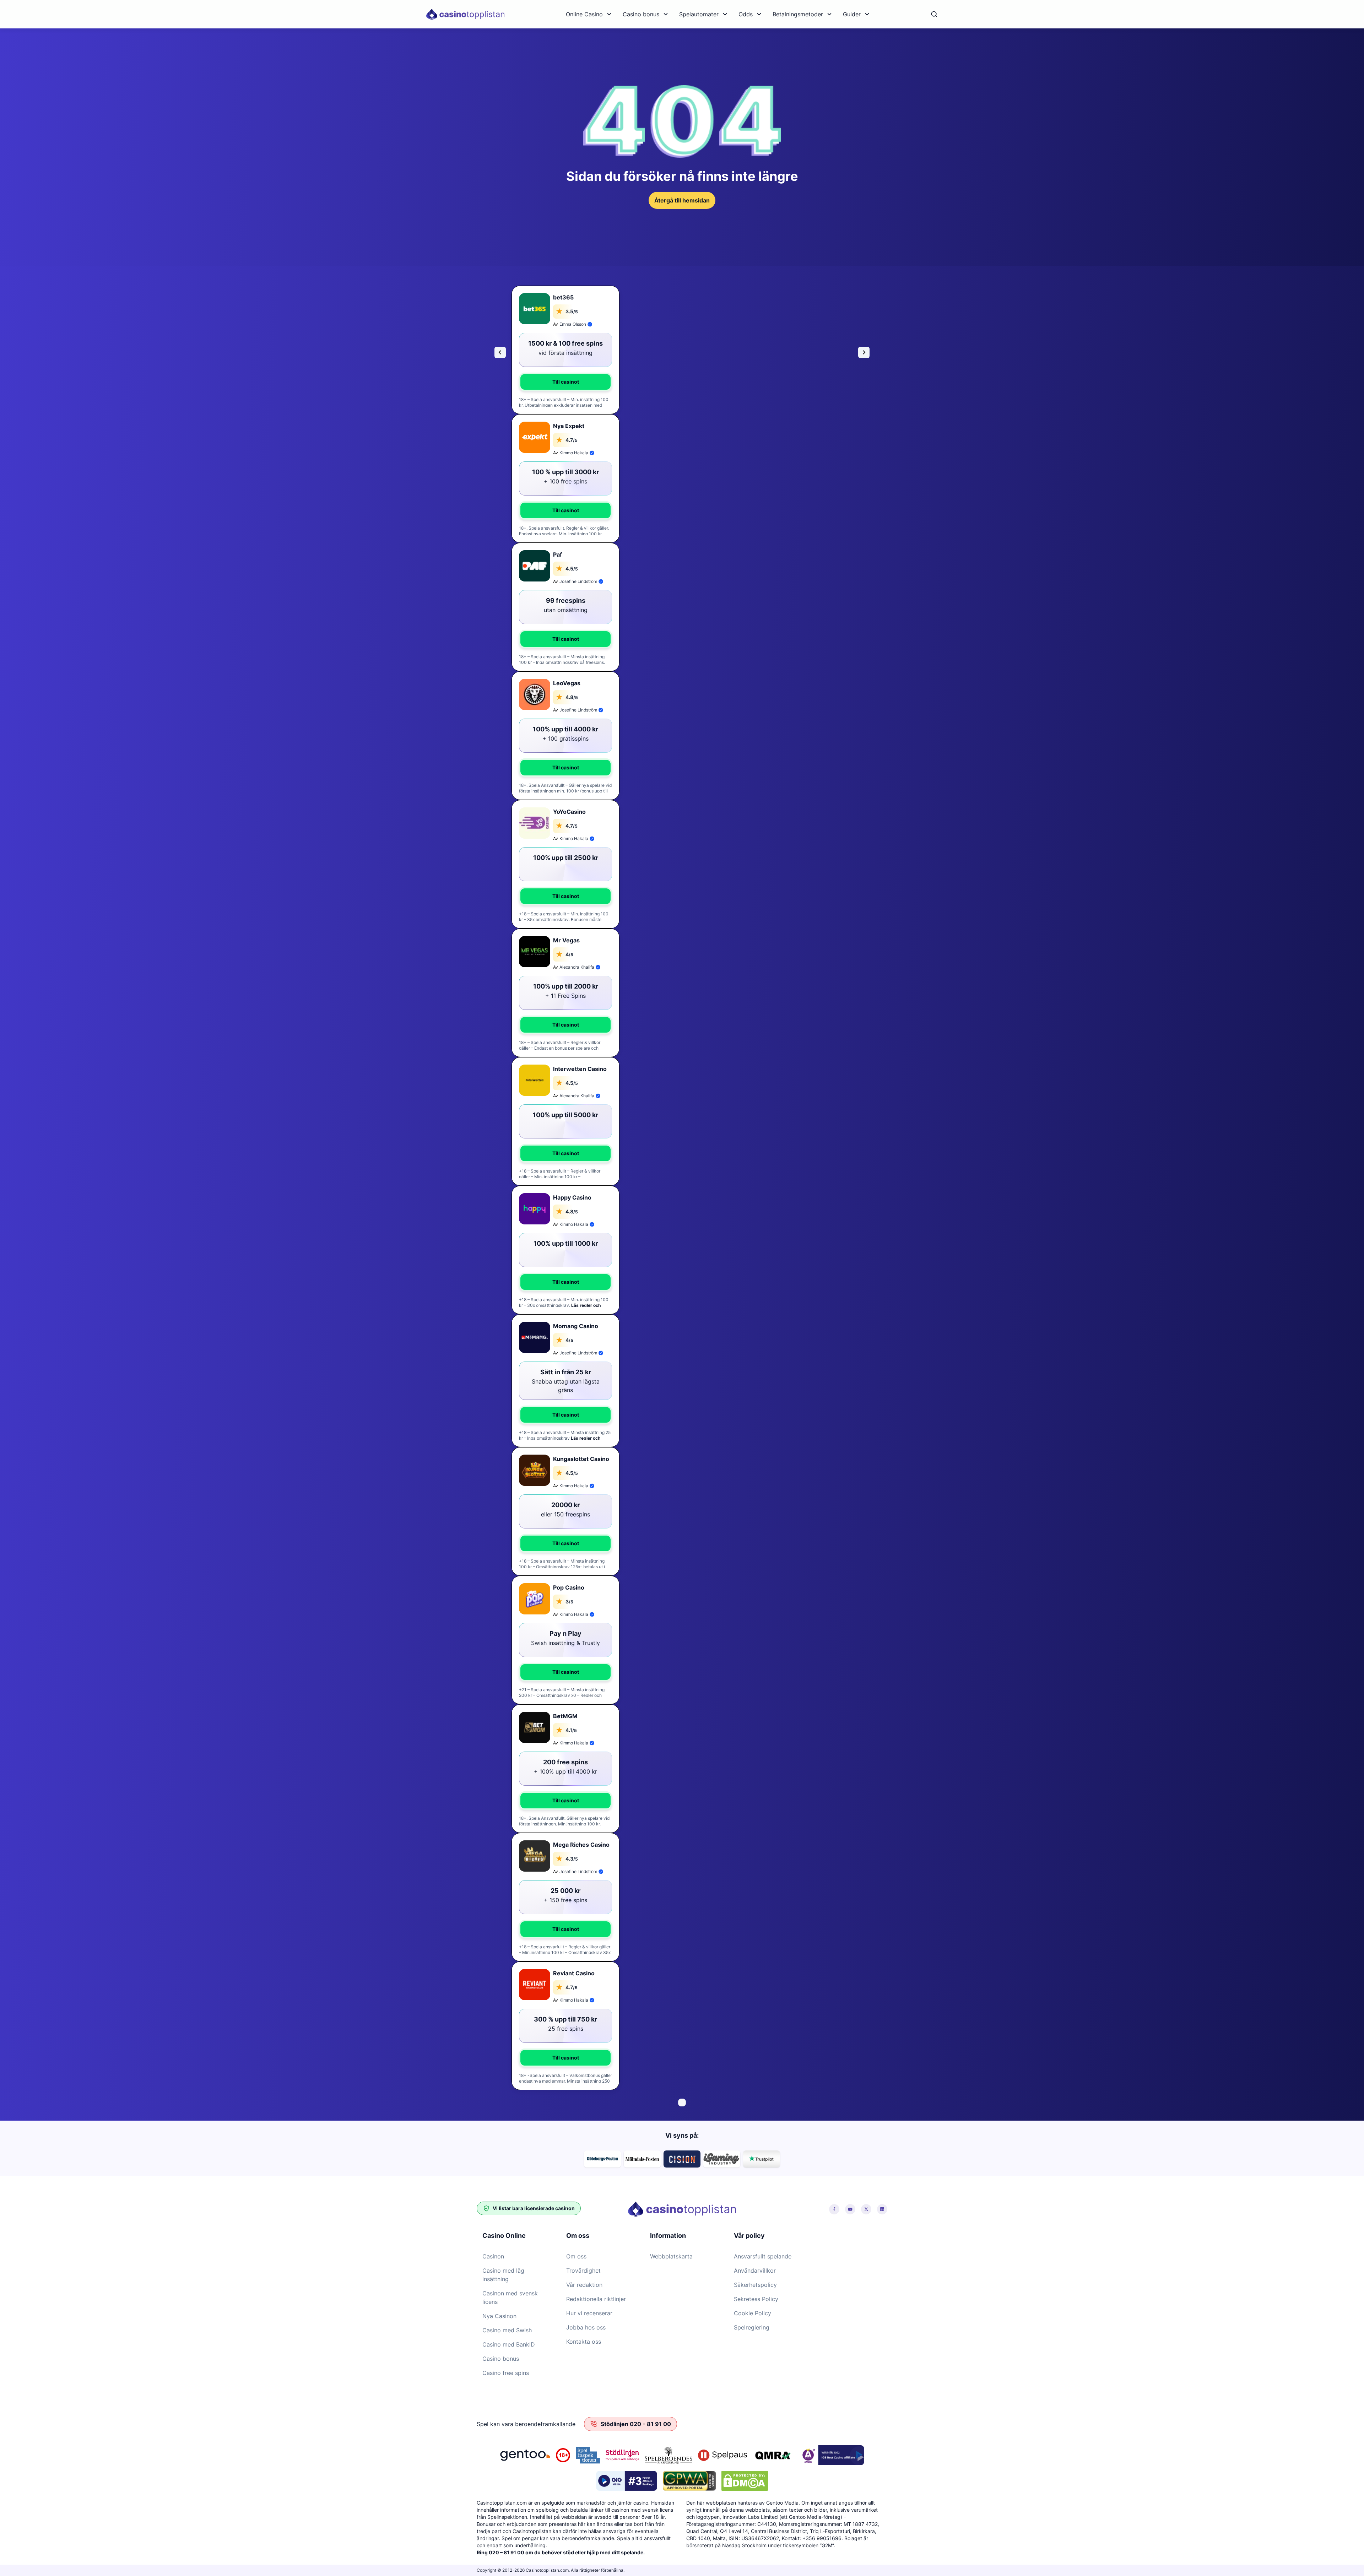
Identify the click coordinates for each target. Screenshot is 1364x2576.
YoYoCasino (569, 812)
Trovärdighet (583, 2271)
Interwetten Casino (580, 1069)
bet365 (563, 297)
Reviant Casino (574, 1973)
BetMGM (565, 1716)
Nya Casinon (499, 2316)
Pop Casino (569, 1587)
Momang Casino (576, 1326)
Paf (557, 554)
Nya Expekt (569, 426)
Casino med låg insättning (503, 2275)
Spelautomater (699, 14)
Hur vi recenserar (589, 2313)
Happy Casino (572, 1197)
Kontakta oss (584, 2342)
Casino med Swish (507, 2330)
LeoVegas (567, 683)
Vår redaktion (584, 2285)
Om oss (576, 2256)
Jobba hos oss (586, 2327)
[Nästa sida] (864, 352)
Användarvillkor (755, 2271)
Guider (852, 14)
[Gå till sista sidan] (500, 352)
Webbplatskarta (671, 2256)
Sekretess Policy (756, 2299)
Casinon (493, 2256)
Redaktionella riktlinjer (596, 2299)
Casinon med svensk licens (510, 2298)
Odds (746, 14)
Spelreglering (752, 2327)
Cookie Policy (753, 2313)
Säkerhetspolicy (755, 2285)
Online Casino (584, 14)
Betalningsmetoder (798, 14)
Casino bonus (641, 14)
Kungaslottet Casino (581, 1459)
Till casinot (566, 382)
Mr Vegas (566, 940)
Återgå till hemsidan (682, 200)
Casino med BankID (509, 2344)
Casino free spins (506, 2373)
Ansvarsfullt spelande (763, 2256)
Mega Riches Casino (581, 1845)
